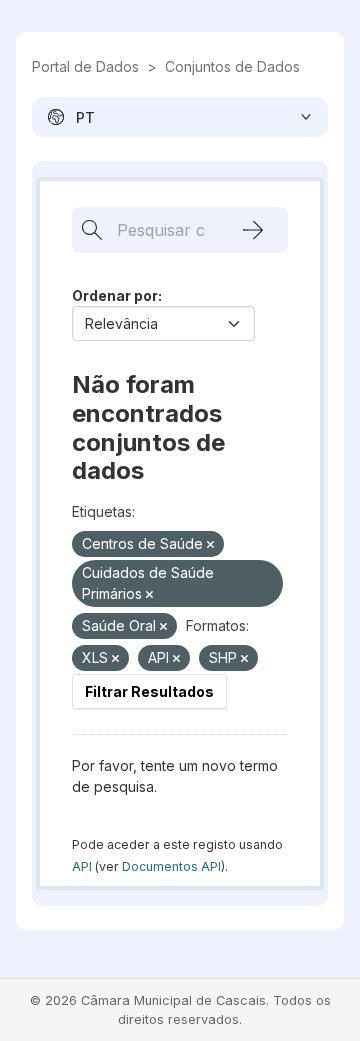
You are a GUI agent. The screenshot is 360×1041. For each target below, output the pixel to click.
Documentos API (171, 866)
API (82, 866)
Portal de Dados (85, 66)
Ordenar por (115, 295)
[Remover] (210, 545)
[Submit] (253, 230)
